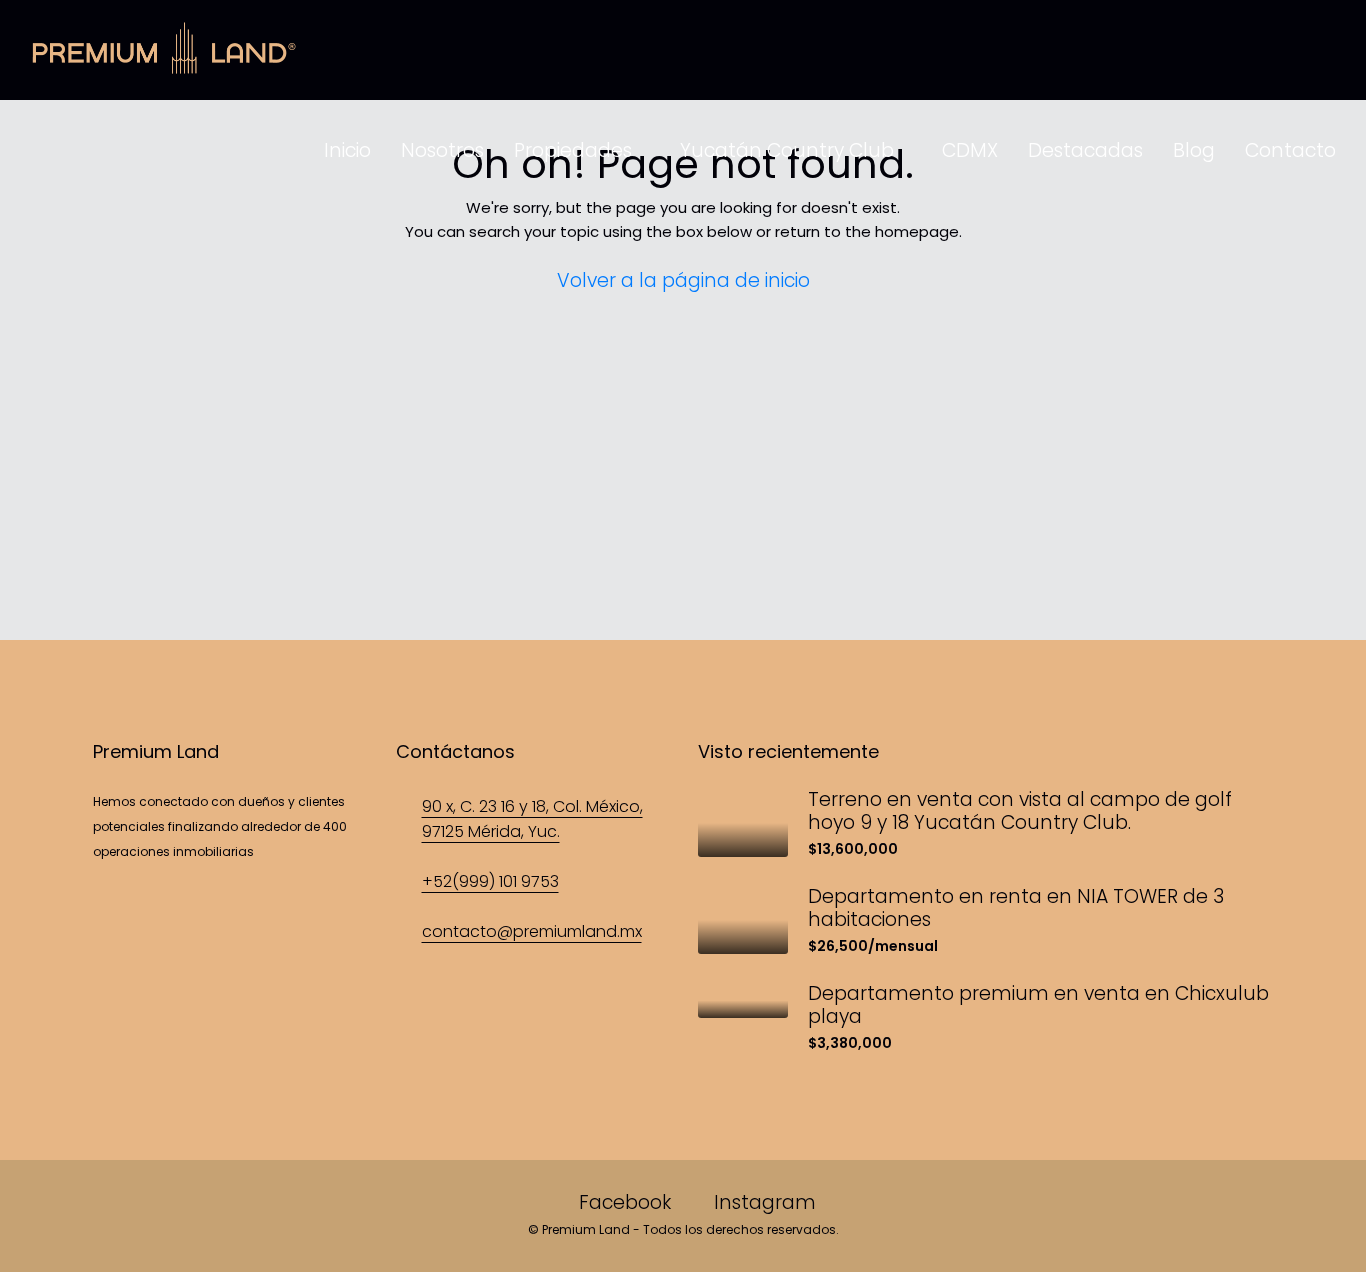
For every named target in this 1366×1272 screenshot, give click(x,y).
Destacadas (1085, 150)
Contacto (1290, 150)
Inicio (347, 150)
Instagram (762, 1202)
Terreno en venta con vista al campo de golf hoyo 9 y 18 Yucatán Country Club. (1020, 811)
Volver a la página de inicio (683, 280)
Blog (1194, 150)
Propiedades (573, 150)
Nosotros (442, 150)
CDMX (970, 150)
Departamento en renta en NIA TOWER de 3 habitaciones (1016, 908)
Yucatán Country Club (787, 150)
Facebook (625, 1202)
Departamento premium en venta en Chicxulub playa (1038, 1005)
